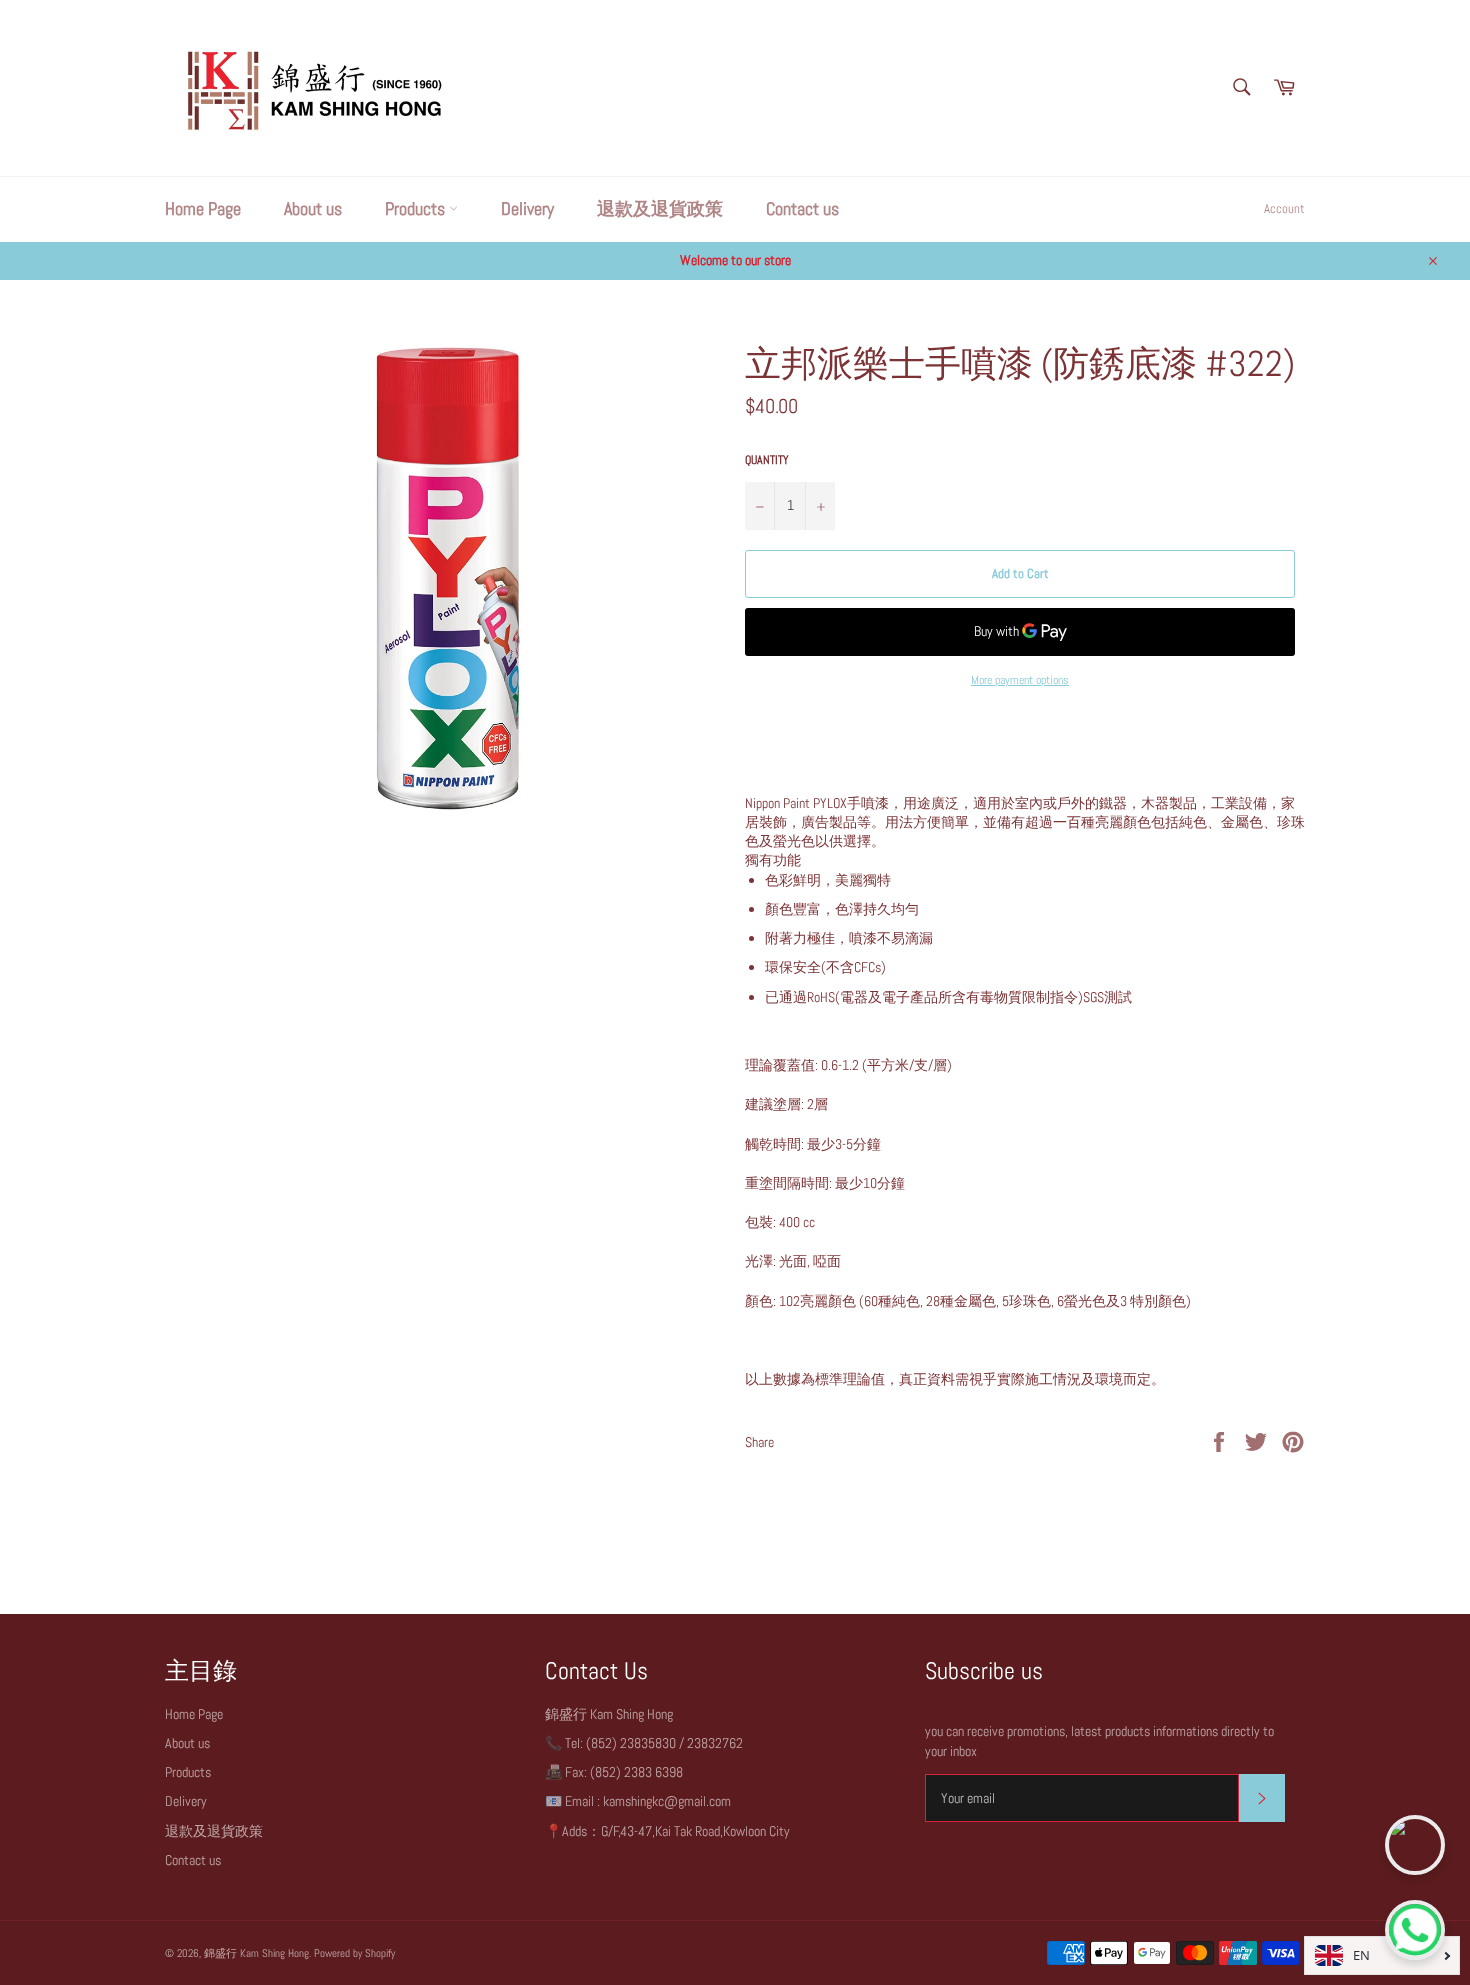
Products (417, 208)
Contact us (802, 208)
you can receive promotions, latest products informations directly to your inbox (1099, 1740)
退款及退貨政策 (660, 208)
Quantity (767, 460)
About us (313, 208)
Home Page (203, 208)
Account (1284, 208)
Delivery (527, 208)
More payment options (1020, 680)
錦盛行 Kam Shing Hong (256, 1953)
